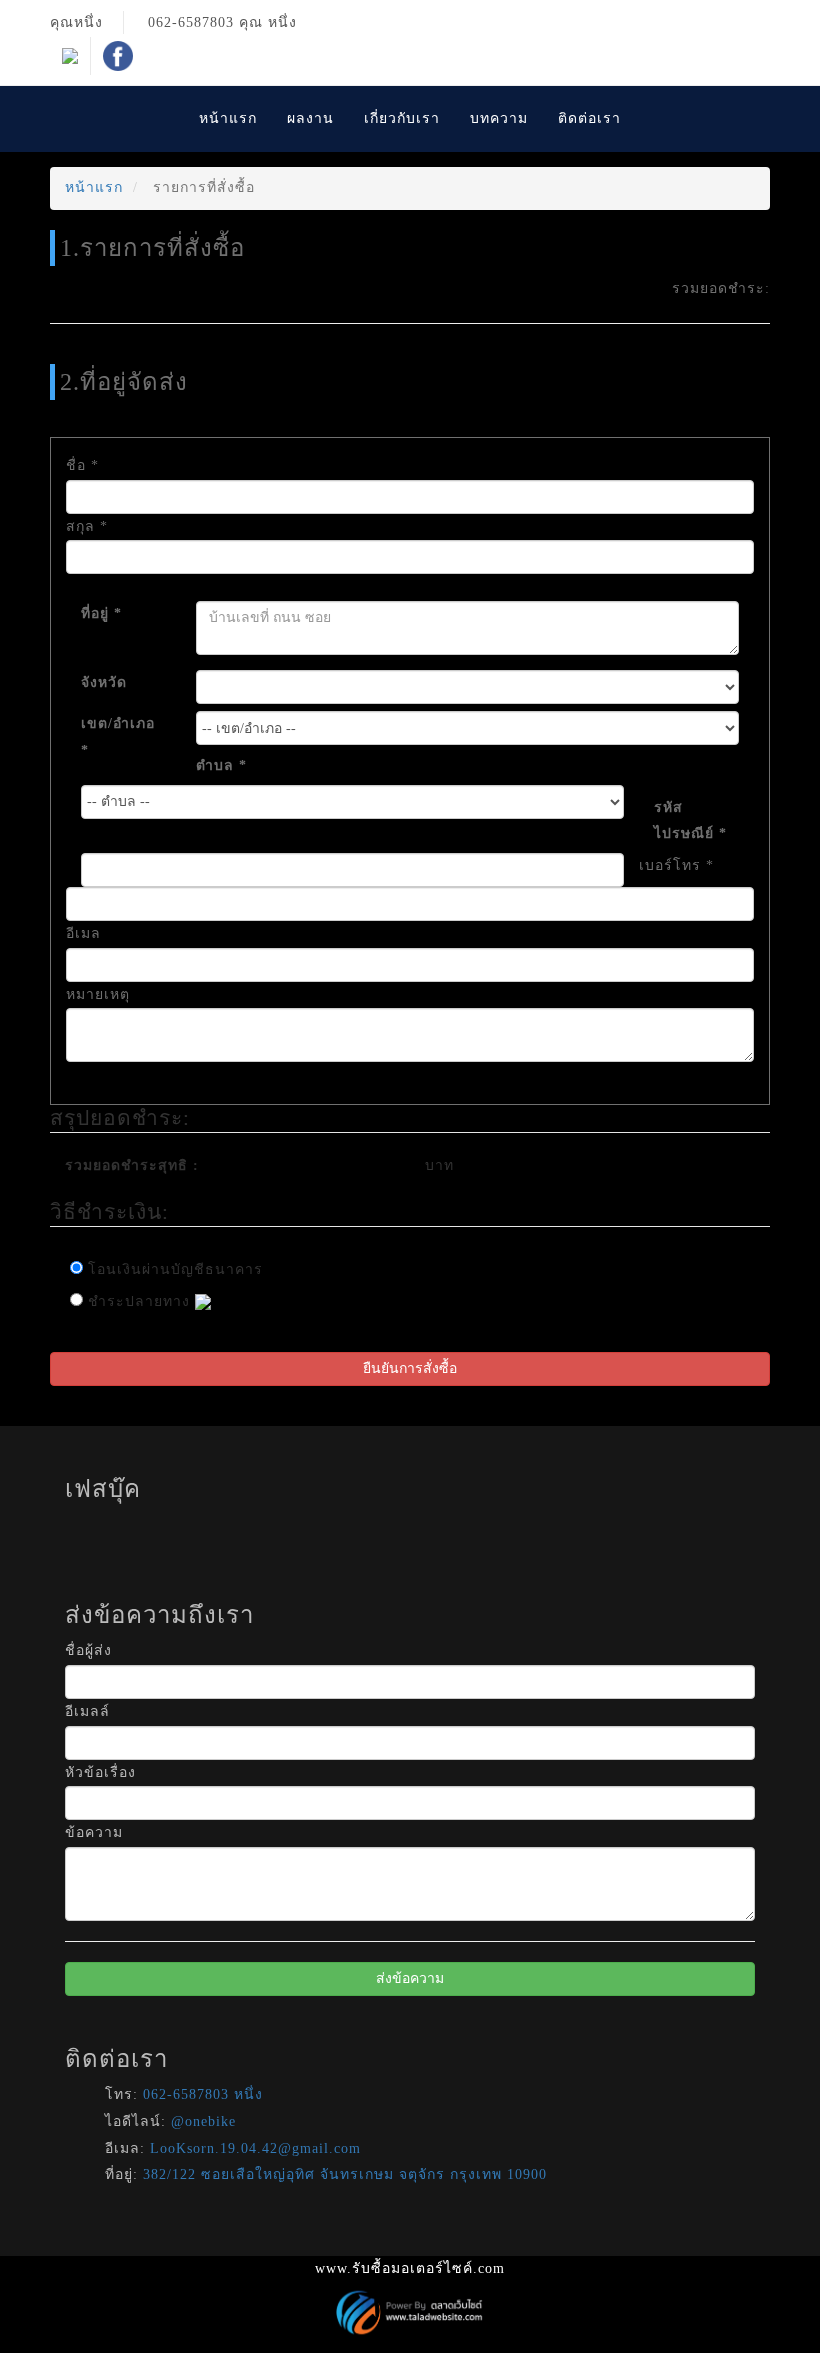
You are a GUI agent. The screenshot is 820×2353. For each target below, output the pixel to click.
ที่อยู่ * (101, 613)
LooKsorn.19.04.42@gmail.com (255, 2148)
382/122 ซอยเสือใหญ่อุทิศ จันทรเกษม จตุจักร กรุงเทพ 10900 (345, 2174)
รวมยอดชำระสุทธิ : (132, 1165)
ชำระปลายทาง (139, 1301)
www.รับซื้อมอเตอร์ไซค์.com (410, 2268)
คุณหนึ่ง (76, 22)
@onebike (203, 2121)
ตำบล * (221, 765)
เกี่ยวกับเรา (402, 118)
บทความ (499, 118)
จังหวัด (104, 682)
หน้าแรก (228, 118)
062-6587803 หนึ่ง (203, 2094)
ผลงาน (310, 118)
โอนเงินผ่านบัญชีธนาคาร (173, 1269)
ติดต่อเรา (589, 118)
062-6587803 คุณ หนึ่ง (222, 22)
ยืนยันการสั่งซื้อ (410, 1368)
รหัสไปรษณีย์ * (690, 821)
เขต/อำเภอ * (118, 737)
